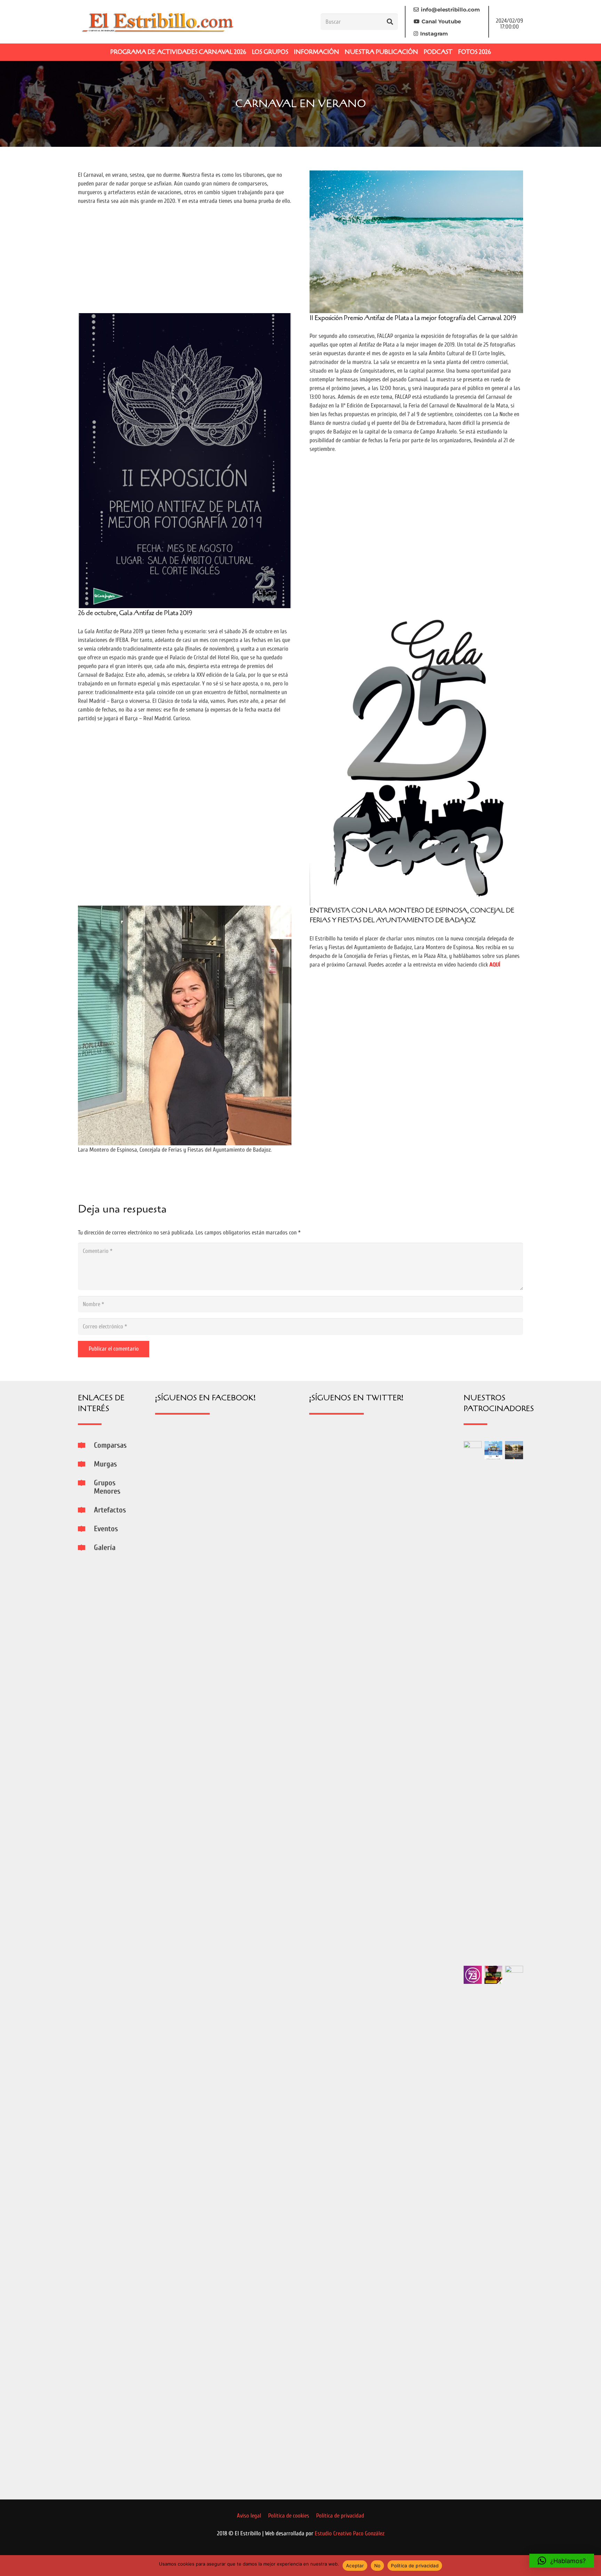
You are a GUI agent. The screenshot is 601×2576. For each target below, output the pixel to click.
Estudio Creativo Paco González (350, 2533)
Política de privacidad (415, 2566)
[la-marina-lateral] (473, 1702)
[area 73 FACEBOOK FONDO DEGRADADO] (473, 1975)
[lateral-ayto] (514, 2227)
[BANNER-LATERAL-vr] (494, 1975)
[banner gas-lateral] (494, 1450)
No (378, 2566)
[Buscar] (390, 22)
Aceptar (355, 2566)
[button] (562, 2561)
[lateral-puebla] (514, 1450)
